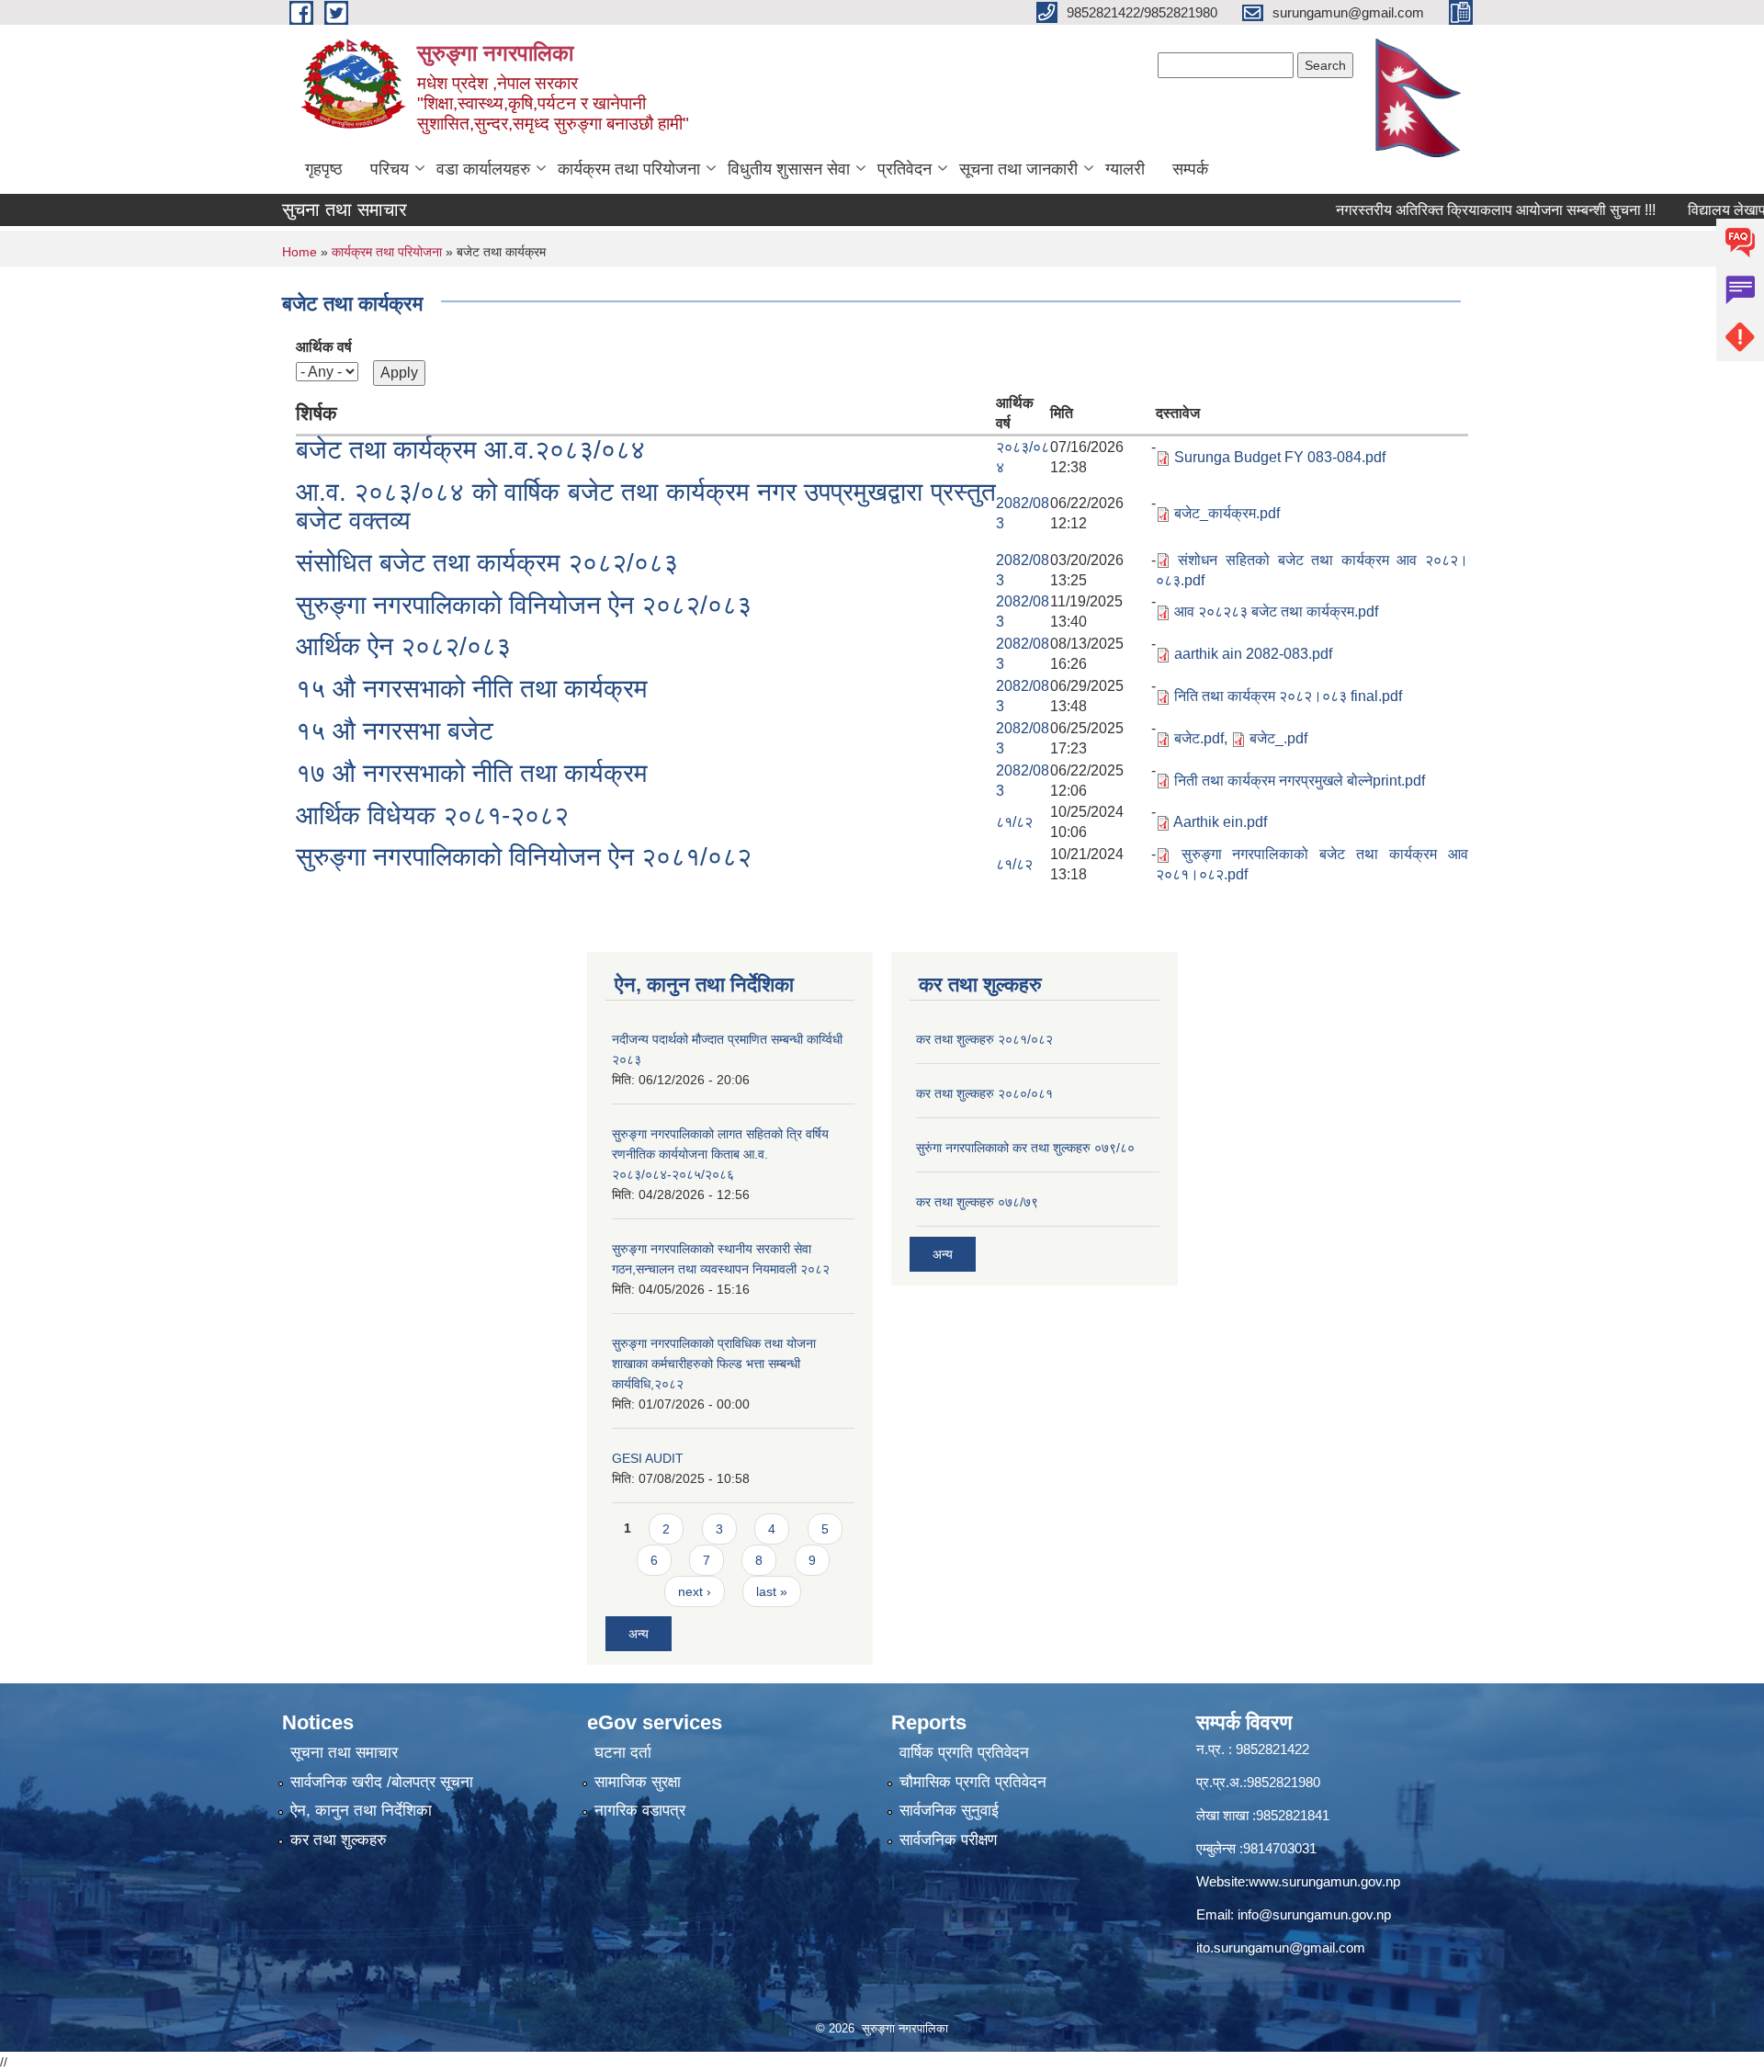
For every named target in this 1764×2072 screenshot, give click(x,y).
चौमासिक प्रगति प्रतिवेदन (973, 1782)
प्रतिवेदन (905, 169)
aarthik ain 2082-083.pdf (1253, 654)
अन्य (639, 1634)
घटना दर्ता (623, 1753)
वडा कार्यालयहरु (483, 169)
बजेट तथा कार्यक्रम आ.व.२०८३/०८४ (470, 450)
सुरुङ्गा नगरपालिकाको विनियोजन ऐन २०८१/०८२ (524, 857)
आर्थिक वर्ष (324, 347)
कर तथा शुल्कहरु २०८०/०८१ (984, 1093)
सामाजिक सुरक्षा (638, 1782)
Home (300, 252)
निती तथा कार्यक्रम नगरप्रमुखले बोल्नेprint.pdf (1300, 781)
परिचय (390, 169)
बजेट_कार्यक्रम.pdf (1227, 513)
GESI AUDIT (648, 1458)
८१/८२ (1014, 822)
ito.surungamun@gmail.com (1281, 1947)
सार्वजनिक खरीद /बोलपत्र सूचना (382, 1782)
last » (772, 1591)
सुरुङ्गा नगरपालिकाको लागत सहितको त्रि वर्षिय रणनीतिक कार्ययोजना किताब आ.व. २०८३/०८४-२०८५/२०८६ (720, 1154)
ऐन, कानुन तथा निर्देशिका (361, 1811)
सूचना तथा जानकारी (1018, 169)
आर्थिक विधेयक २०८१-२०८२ (432, 815)
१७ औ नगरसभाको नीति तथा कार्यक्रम (472, 773)
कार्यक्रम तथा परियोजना (629, 169)
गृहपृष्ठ (324, 169)
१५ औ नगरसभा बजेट (395, 731)
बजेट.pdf (1199, 738)
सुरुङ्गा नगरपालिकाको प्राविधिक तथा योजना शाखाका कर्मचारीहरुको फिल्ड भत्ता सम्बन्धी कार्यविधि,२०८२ (714, 1364)
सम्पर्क (1190, 169)
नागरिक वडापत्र (640, 1811)
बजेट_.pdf (1278, 738)
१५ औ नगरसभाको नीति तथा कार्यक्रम (472, 689)
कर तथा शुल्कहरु (339, 1840)
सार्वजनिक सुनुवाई (949, 1811)
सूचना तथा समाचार (344, 1753)
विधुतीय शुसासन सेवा (789, 169)
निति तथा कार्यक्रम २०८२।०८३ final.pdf (1288, 696)
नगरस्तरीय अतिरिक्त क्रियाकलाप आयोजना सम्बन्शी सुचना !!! (1454, 210)
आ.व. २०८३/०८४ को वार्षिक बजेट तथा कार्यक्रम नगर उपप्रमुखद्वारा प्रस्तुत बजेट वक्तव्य (646, 506)
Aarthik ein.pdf (1220, 822)
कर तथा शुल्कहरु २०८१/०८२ (984, 1039)
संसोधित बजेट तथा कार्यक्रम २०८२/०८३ (487, 563)
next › (695, 1591)
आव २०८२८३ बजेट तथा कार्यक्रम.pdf (1276, 611)
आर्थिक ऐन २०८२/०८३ (403, 646)
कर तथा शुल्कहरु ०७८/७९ (977, 1202)
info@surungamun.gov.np (1314, 1914)
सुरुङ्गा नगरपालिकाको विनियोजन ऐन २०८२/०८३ (524, 605)
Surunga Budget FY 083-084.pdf (1280, 457)
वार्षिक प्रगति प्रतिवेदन (964, 1753)
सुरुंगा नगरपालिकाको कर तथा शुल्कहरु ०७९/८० (1025, 1148)
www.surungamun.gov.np (1324, 1881)
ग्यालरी (1125, 169)
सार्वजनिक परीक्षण (948, 1840)
